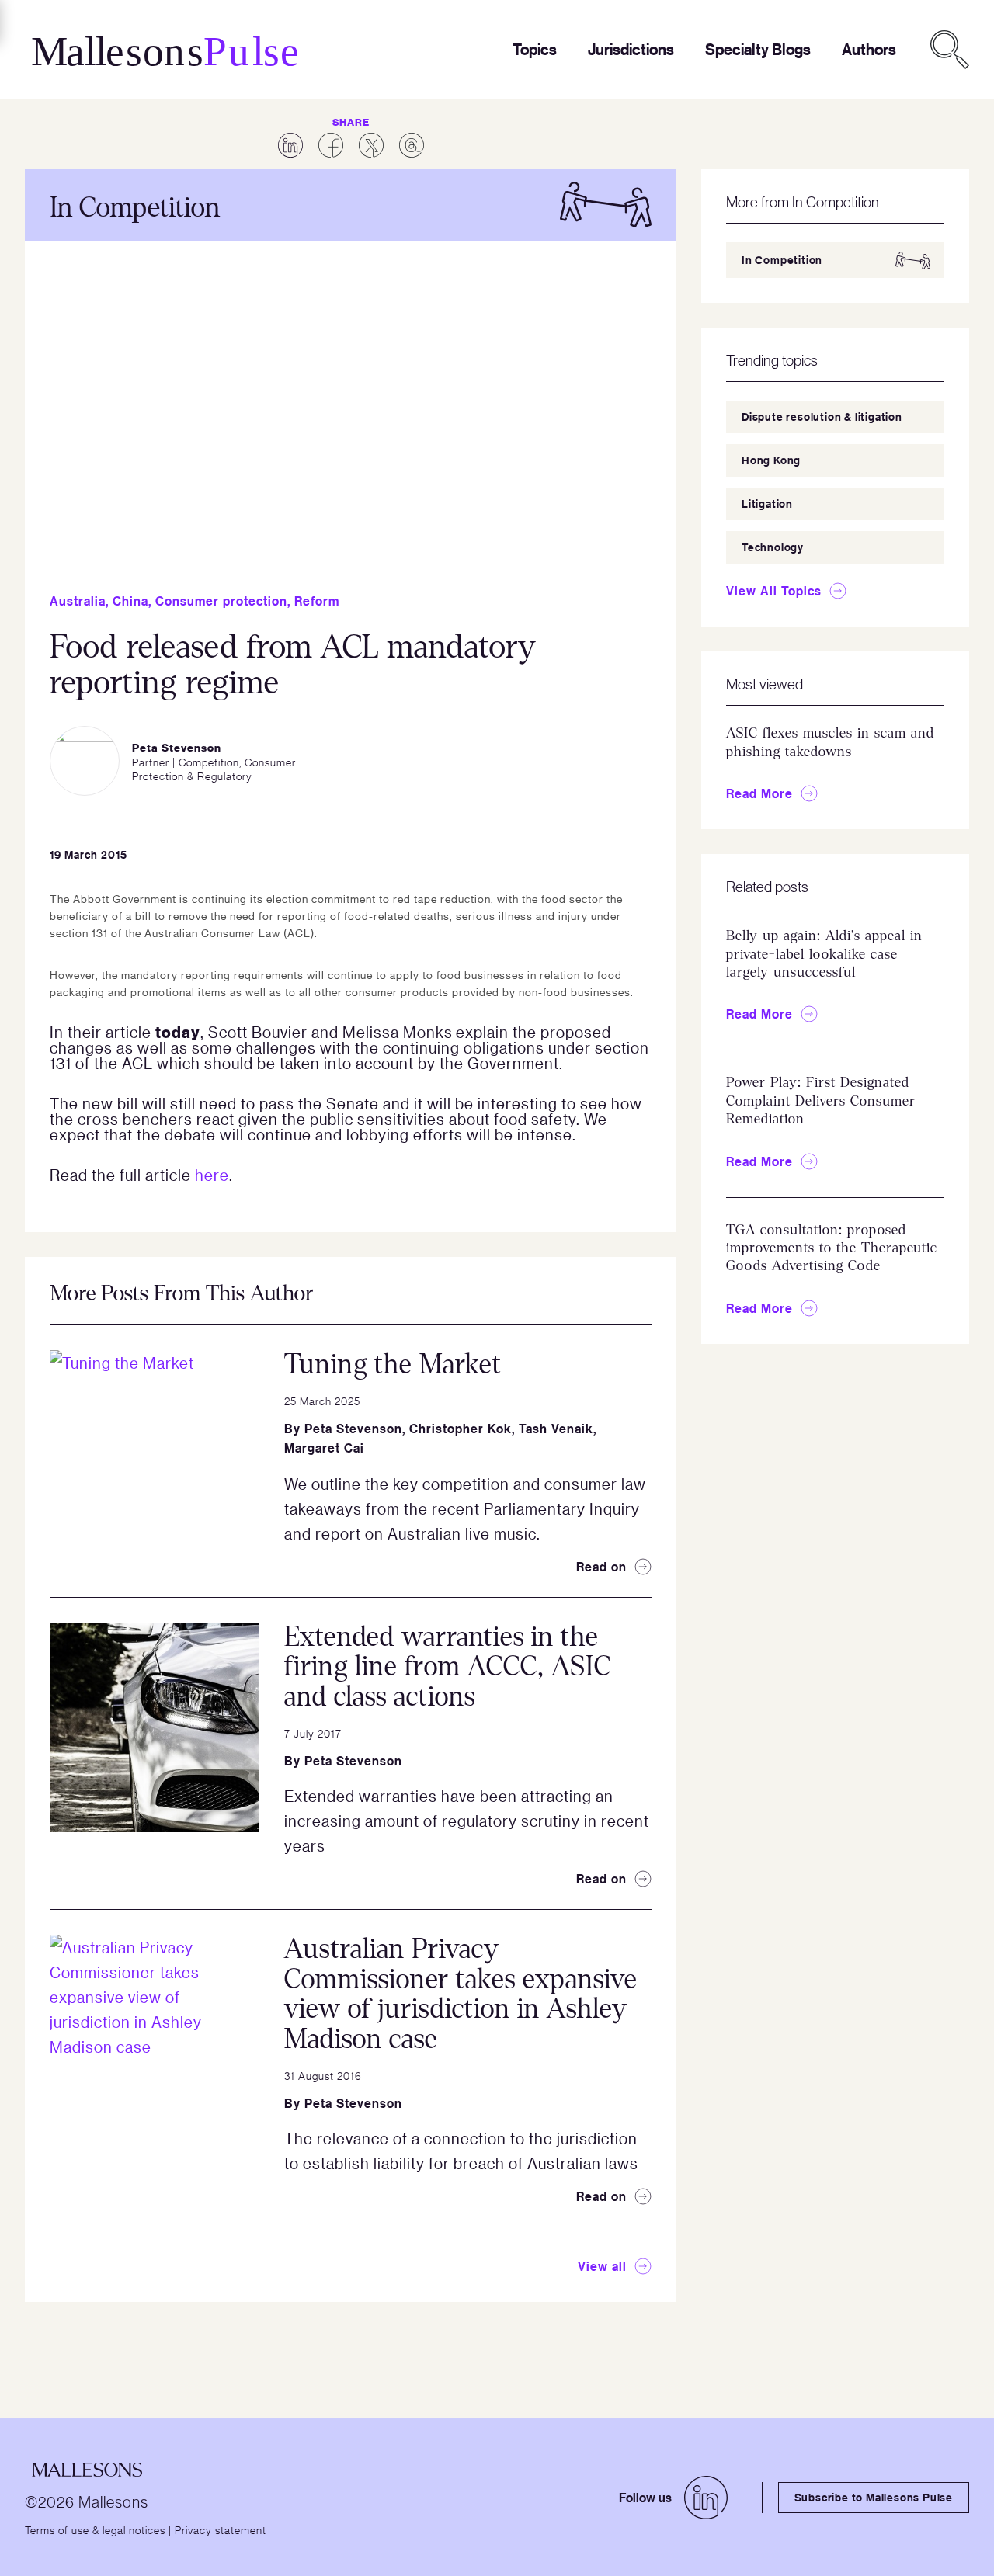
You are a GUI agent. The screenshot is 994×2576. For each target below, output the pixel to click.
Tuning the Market (393, 1364)
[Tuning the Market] (155, 1455)
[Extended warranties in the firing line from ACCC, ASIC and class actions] (155, 1727)
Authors (869, 49)
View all (602, 2266)
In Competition (782, 260)
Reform (317, 601)
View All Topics (774, 591)
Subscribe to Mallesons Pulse (874, 2497)
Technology (773, 547)
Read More (759, 793)
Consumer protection (221, 601)
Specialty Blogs (758, 49)
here (212, 1175)
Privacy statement (221, 2529)
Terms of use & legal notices (95, 2529)
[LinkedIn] (706, 2498)
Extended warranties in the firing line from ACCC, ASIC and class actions (448, 1667)
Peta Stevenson (353, 1429)
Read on (601, 1567)
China (130, 601)
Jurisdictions (631, 49)
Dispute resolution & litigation (822, 417)
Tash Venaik (556, 1429)
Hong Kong (771, 460)
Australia (78, 601)
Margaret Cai (324, 1448)
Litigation (767, 503)
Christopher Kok (461, 1429)
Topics (535, 49)
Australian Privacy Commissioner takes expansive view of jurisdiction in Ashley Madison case (461, 1994)
